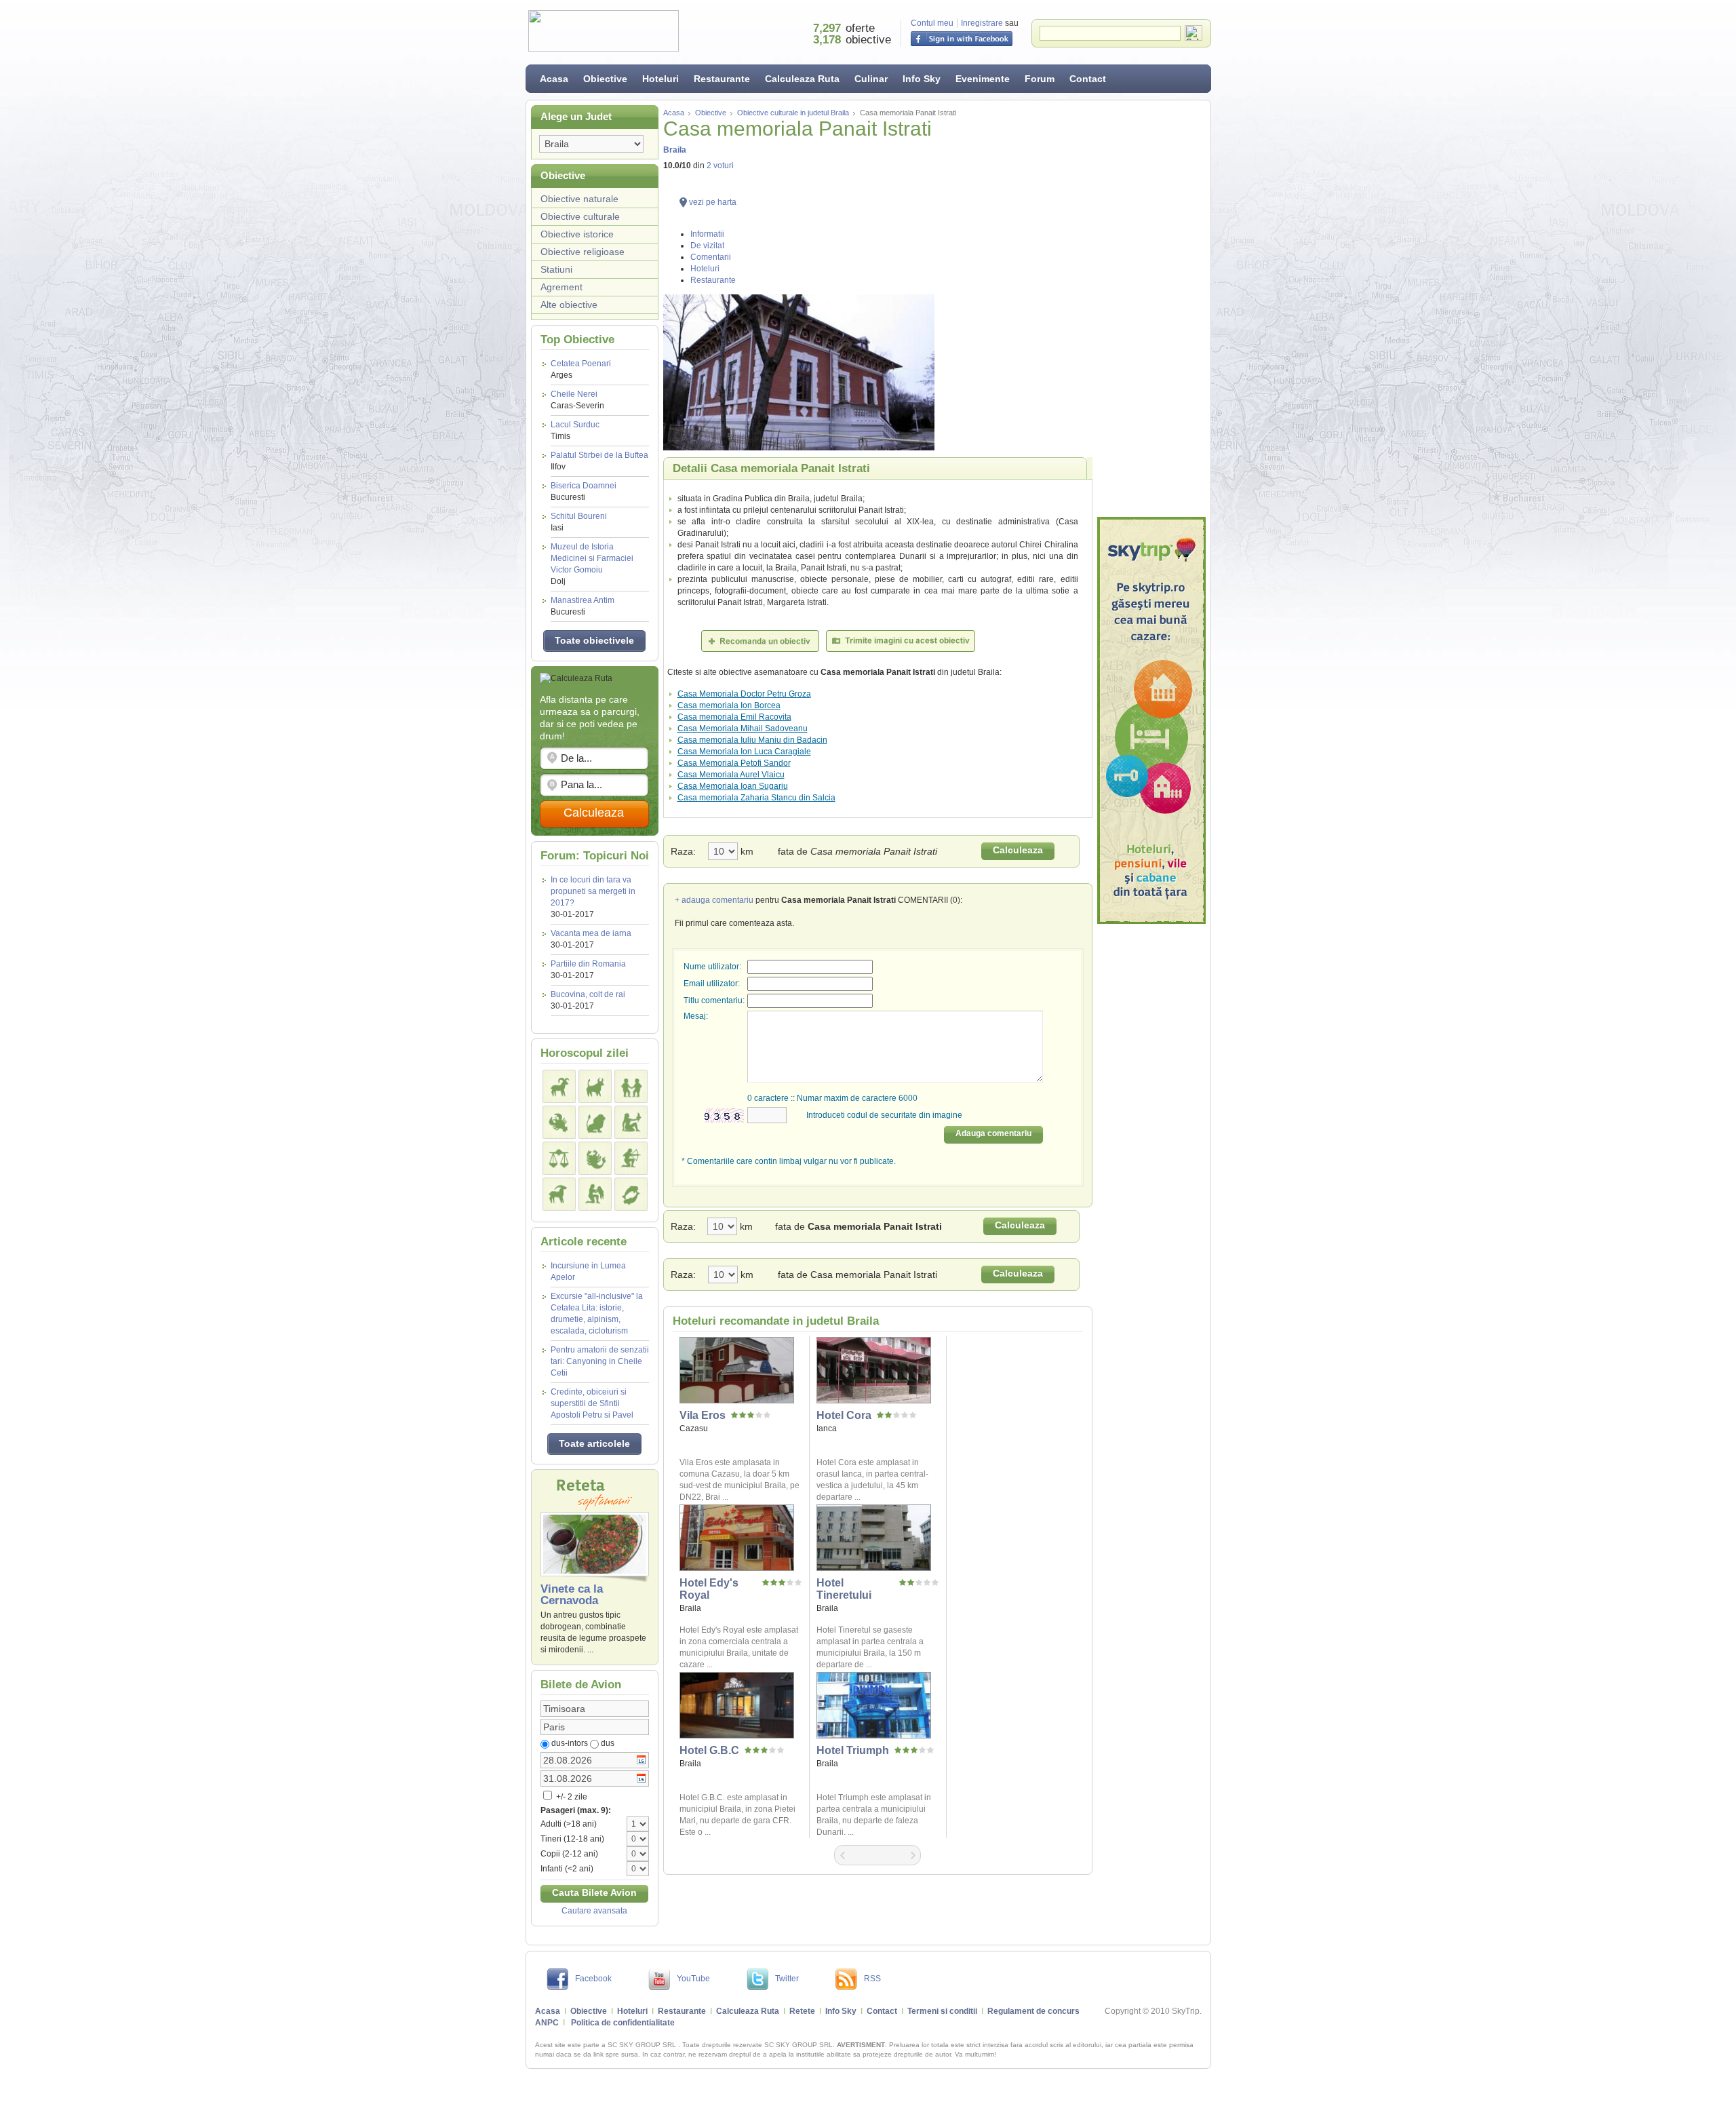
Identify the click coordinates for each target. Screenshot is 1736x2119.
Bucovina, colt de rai (588, 994)
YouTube (693, 1979)
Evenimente (983, 79)
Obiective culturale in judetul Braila (793, 113)
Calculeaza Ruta (802, 79)
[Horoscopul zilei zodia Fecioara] (631, 1122)
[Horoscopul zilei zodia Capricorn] (559, 1194)
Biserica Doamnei (584, 491)
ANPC (547, 2023)
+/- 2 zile (571, 1797)
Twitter (787, 1979)
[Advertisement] (1151, 309)
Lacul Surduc (575, 430)
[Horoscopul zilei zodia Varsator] (595, 1194)
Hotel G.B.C (709, 1750)
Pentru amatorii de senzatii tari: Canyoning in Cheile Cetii (600, 1361)
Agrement (561, 287)
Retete (802, 2011)
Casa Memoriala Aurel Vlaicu (731, 775)
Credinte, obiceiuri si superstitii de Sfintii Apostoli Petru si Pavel (592, 1403)
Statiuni (556, 269)
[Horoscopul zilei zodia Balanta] (559, 1158)
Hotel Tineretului (844, 1589)
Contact (1088, 79)
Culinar (871, 79)
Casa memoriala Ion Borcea (729, 705)
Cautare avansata (594, 1911)
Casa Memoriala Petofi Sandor (734, 763)
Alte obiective (569, 305)
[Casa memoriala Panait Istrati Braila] (878, 372)
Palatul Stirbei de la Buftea (599, 461)
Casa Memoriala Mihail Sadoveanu (743, 728)
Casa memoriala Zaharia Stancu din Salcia (756, 798)
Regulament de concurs (1033, 2011)
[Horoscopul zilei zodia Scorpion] (595, 1158)
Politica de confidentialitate (623, 2023)
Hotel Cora (844, 1415)
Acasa (554, 79)
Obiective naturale (579, 199)
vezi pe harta (713, 202)
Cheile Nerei (577, 400)
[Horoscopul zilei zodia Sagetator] (631, 1158)
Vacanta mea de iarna (591, 933)
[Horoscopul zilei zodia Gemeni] (631, 1086)
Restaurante (722, 79)
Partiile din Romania (588, 964)
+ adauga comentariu (714, 900)
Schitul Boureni (579, 522)
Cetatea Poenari (581, 369)
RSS (872, 1979)
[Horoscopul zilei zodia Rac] (559, 1122)
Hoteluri (660, 79)
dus (608, 1743)
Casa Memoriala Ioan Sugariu (733, 786)
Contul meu (932, 23)
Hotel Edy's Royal (709, 1589)
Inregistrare (982, 23)
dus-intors (570, 1743)
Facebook (593, 1979)
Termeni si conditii (942, 2011)
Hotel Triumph (853, 1750)
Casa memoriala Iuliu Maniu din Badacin (752, 740)
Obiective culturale (580, 216)
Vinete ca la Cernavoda (572, 1595)
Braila (675, 150)
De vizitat (707, 246)
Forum (1040, 79)
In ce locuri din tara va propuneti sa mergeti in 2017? (593, 891)
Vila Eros (703, 1415)
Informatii (707, 234)
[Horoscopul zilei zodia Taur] (595, 1086)
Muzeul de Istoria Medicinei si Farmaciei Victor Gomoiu (592, 564)
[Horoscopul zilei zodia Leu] (595, 1122)
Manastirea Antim (583, 606)
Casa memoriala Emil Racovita (734, 717)
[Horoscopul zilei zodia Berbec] (559, 1086)
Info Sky (922, 79)
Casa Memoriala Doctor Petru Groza (744, 694)
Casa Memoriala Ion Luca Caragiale (744, 752)
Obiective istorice (577, 234)
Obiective (605, 79)
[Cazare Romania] (1151, 720)
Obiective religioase (583, 252)
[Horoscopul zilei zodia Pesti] (631, 1194)
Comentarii (711, 257)
